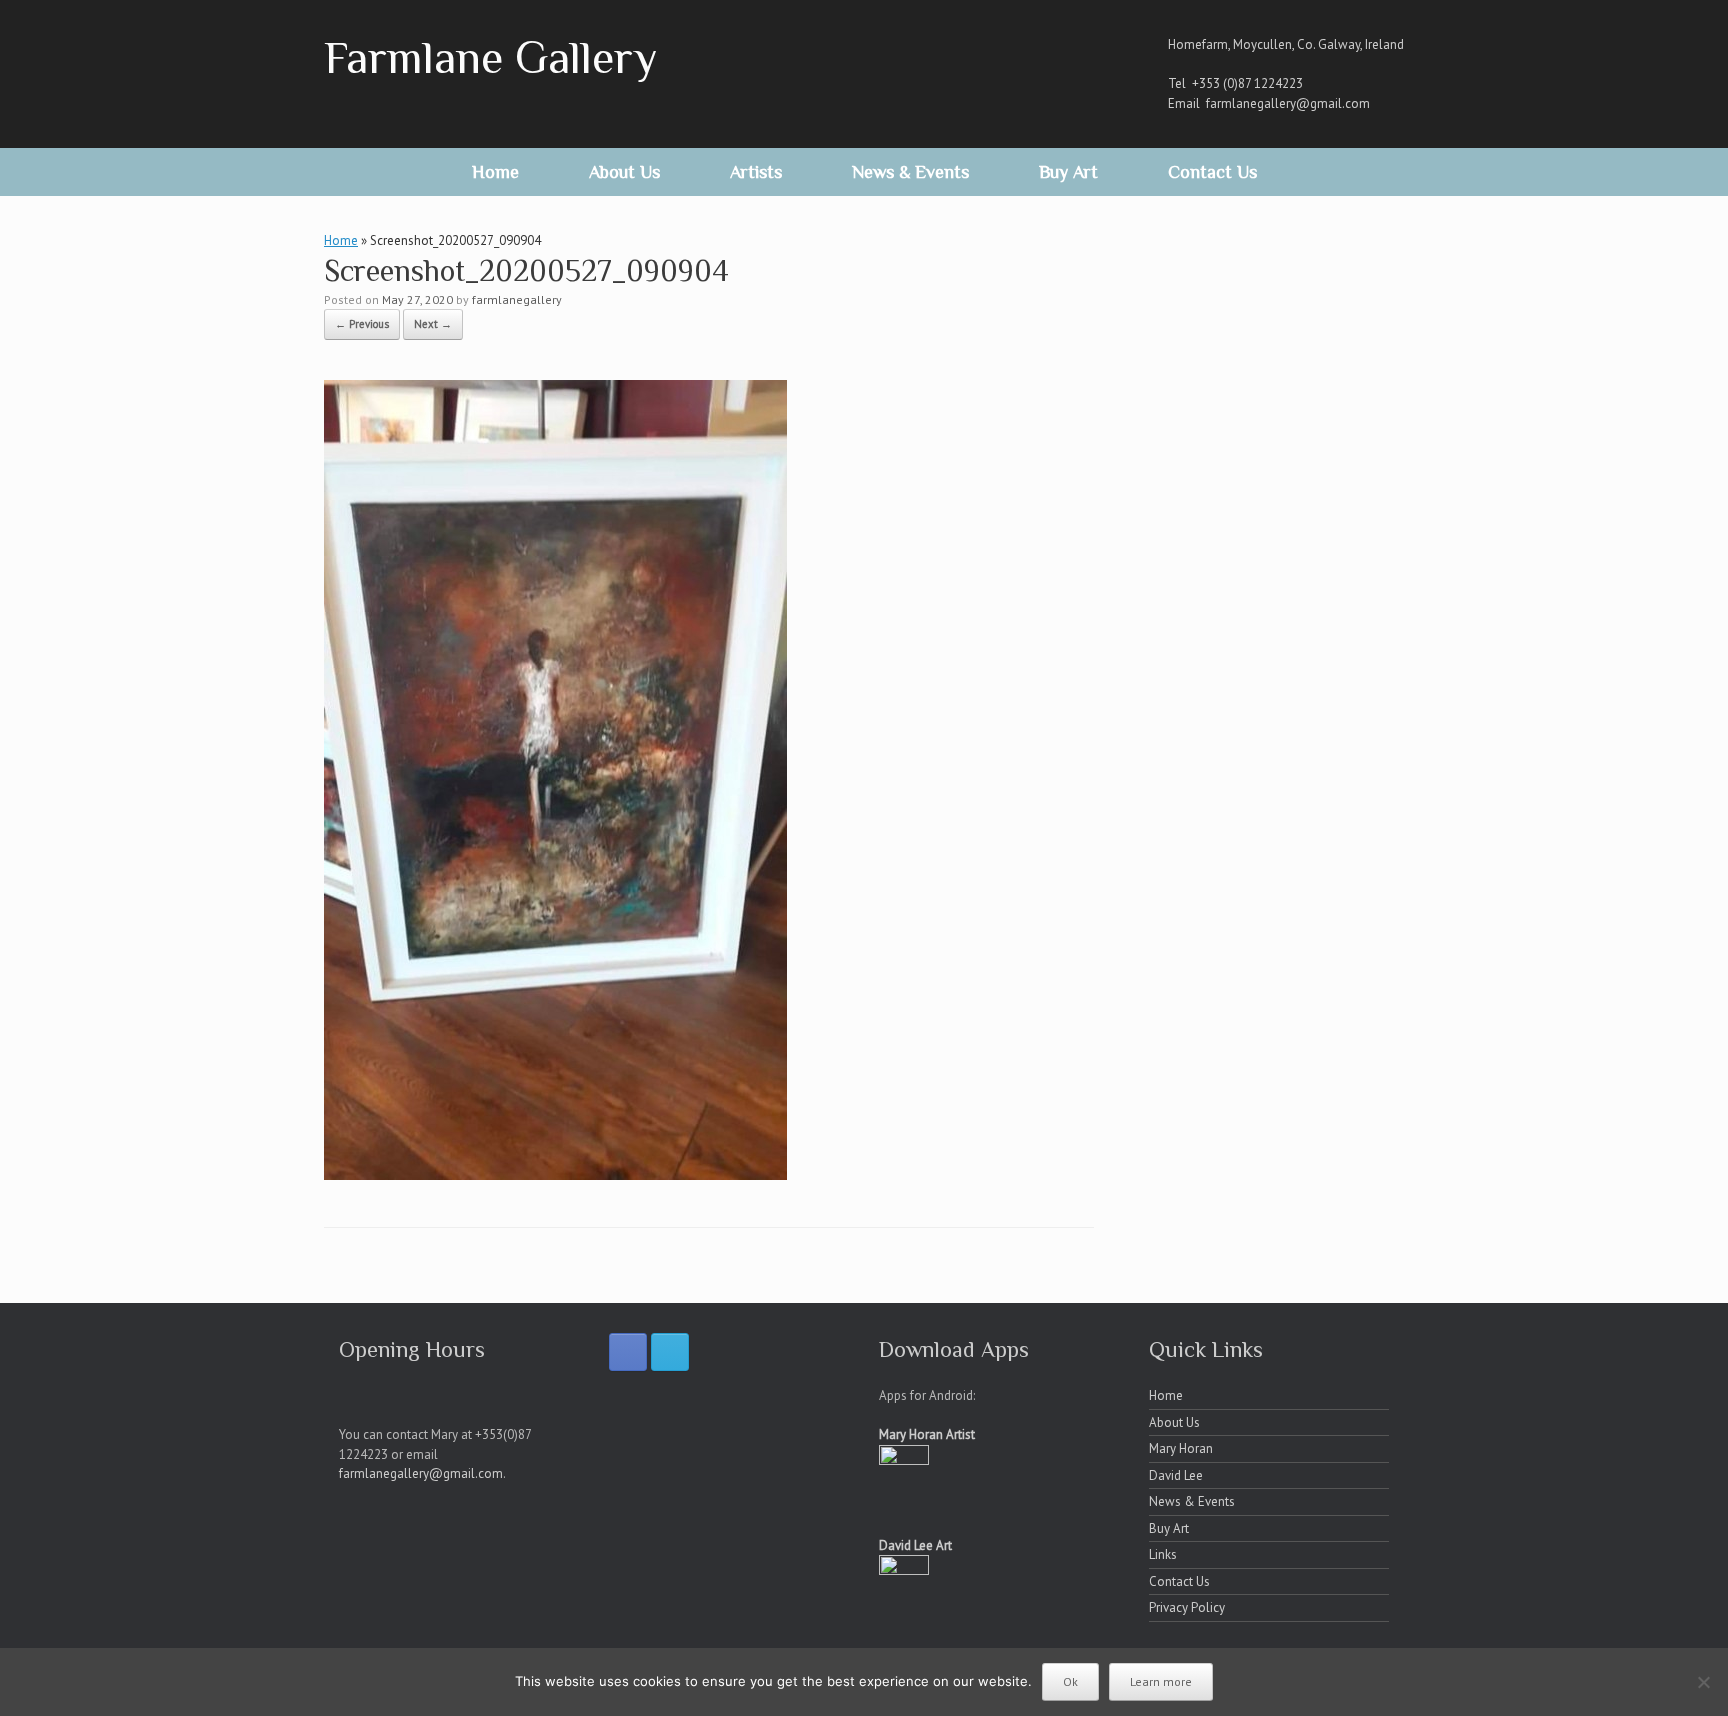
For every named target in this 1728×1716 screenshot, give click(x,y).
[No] (1703, 1682)
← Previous (362, 324)
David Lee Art (915, 1545)
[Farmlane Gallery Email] (670, 1352)
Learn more (1161, 1681)
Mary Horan (1181, 1448)
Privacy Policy (1187, 1607)
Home (495, 172)
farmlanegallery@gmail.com (1288, 103)
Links (1163, 1554)
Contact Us (1212, 172)
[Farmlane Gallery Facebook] (628, 1352)
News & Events (910, 172)
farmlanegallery (517, 299)
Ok (1070, 1681)
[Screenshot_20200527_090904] (555, 1174)
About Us (624, 172)
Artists (756, 172)
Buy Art (1068, 172)
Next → (433, 324)
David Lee (1176, 1475)
